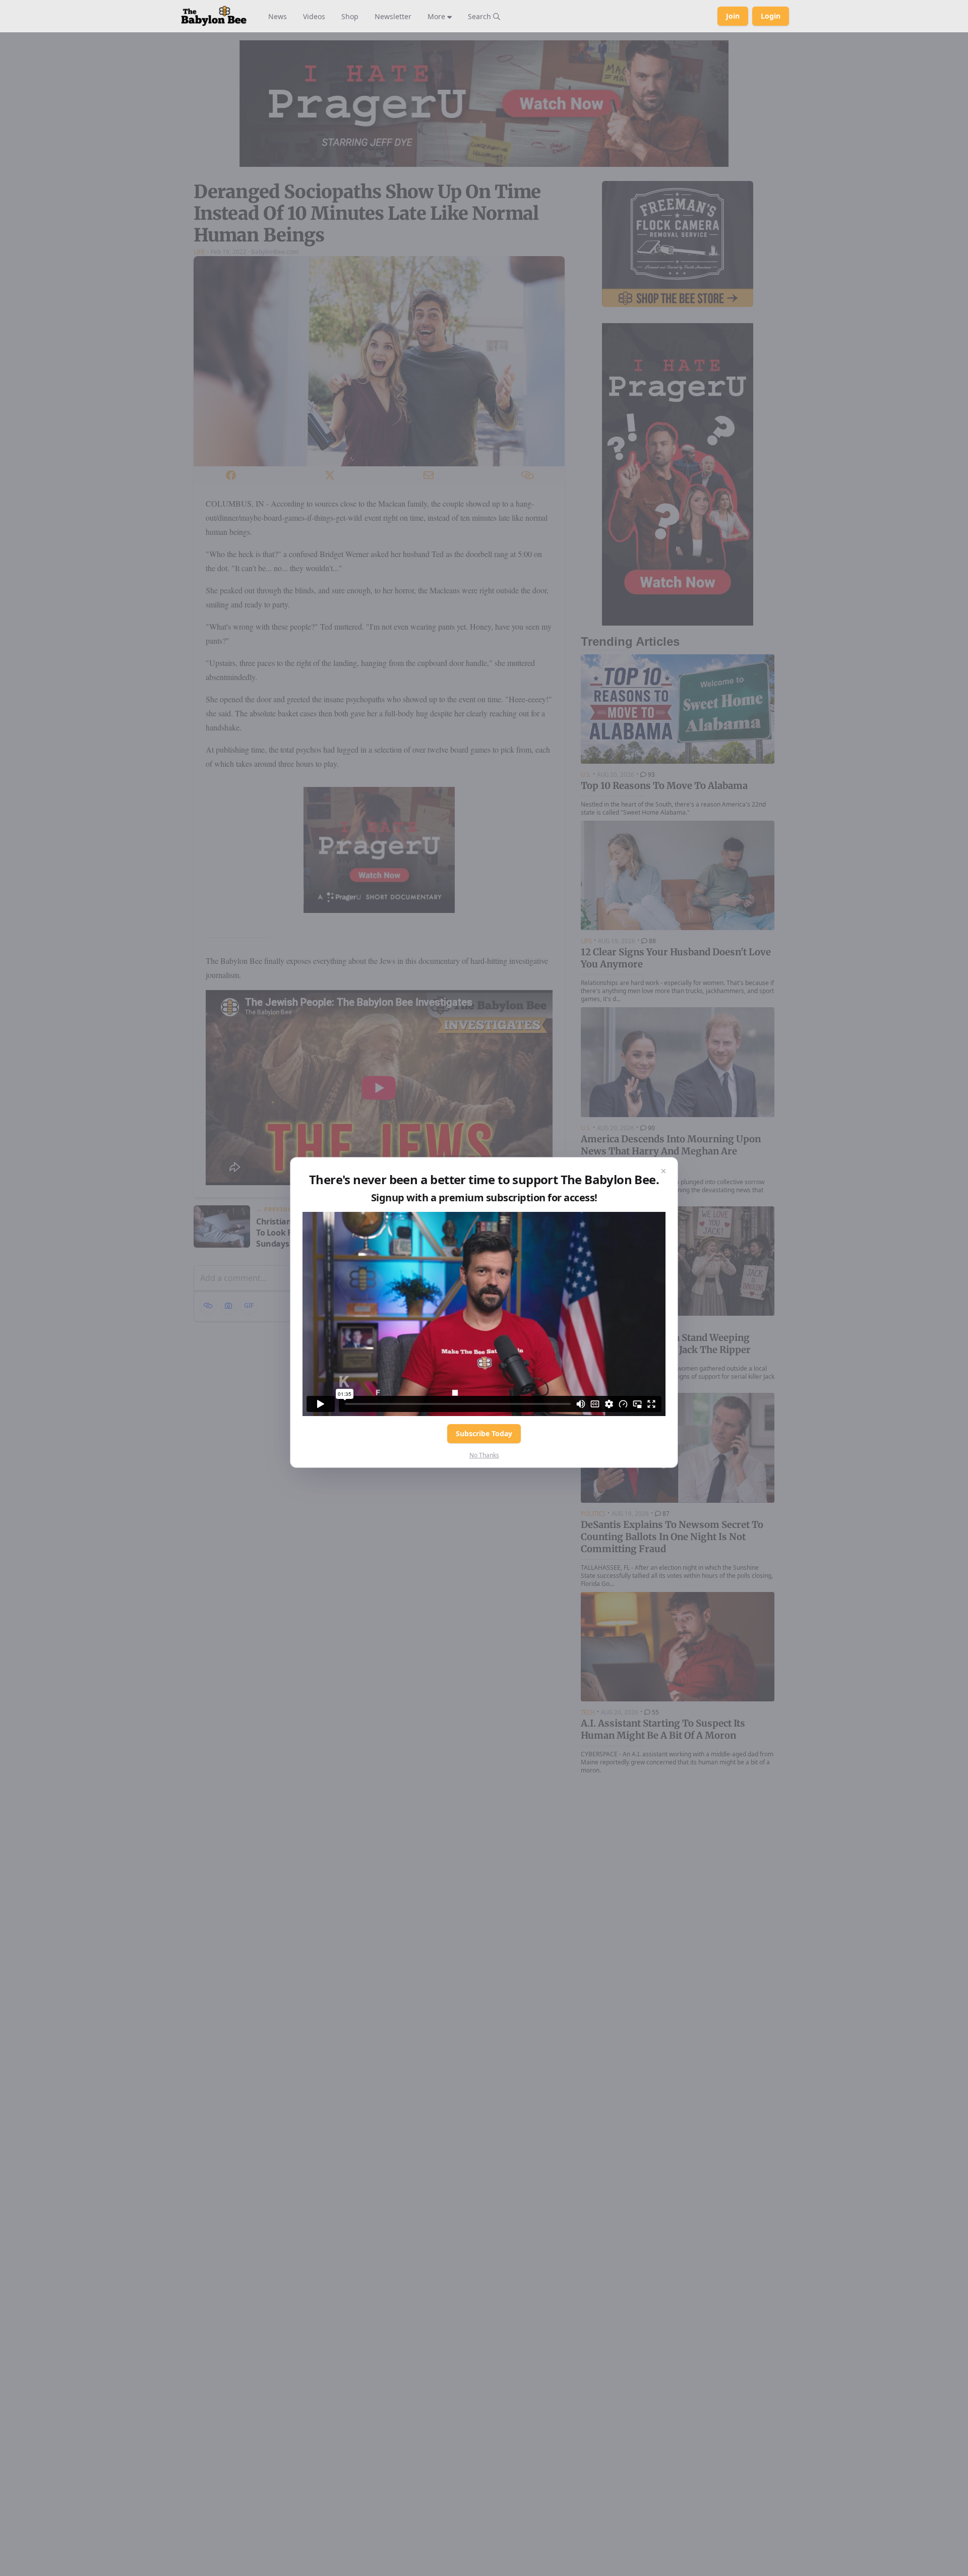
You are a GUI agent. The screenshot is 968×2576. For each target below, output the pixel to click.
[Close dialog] (663, 1172)
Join (733, 16)
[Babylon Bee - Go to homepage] (214, 16)
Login (771, 16)
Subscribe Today (484, 1433)
